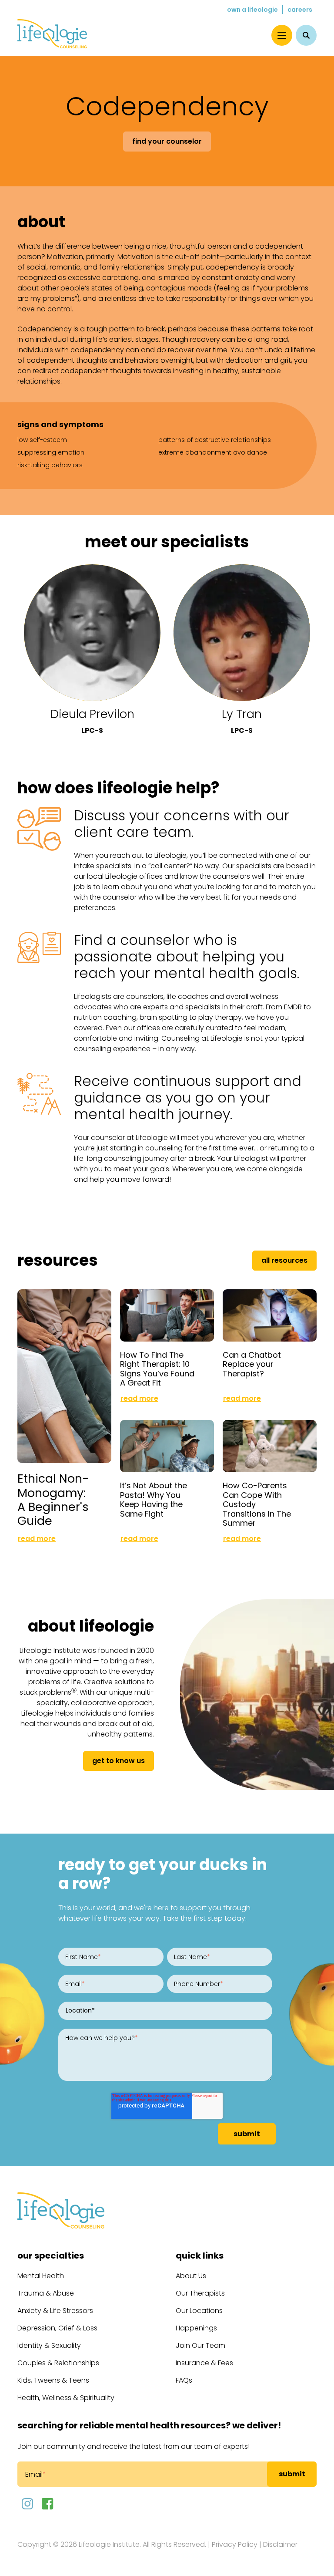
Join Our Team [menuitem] (200, 2345)
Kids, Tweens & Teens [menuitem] (53, 2380)
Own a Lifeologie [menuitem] (252, 10)
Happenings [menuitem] (196, 2328)
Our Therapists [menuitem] (200, 2293)
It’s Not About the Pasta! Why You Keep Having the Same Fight (154, 1500)
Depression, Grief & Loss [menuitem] (57, 2328)
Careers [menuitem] (300, 10)
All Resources (284, 1260)
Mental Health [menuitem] (41, 2276)
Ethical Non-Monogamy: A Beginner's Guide (53, 1499)
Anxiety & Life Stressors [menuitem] (55, 2311)
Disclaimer (280, 2544)
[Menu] (282, 35)
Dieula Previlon (92, 714)
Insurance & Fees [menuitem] (204, 2363)
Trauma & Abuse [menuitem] (46, 2293)
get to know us (119, 1761)
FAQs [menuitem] (184, 2380)
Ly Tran (242, 714)
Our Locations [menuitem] (199, 2311)
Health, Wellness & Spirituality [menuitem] (66, 2398)
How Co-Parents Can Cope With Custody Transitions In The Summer (257, 1504)
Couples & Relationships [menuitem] (58, 2363)
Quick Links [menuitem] (200, 2256)
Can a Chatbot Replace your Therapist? (252, 1364)
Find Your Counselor (167, 141)
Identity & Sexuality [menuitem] (49, 2345)
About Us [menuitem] (191, 2276)
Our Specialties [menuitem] (51, 2256)
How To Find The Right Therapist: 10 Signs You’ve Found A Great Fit (157, 1369)
